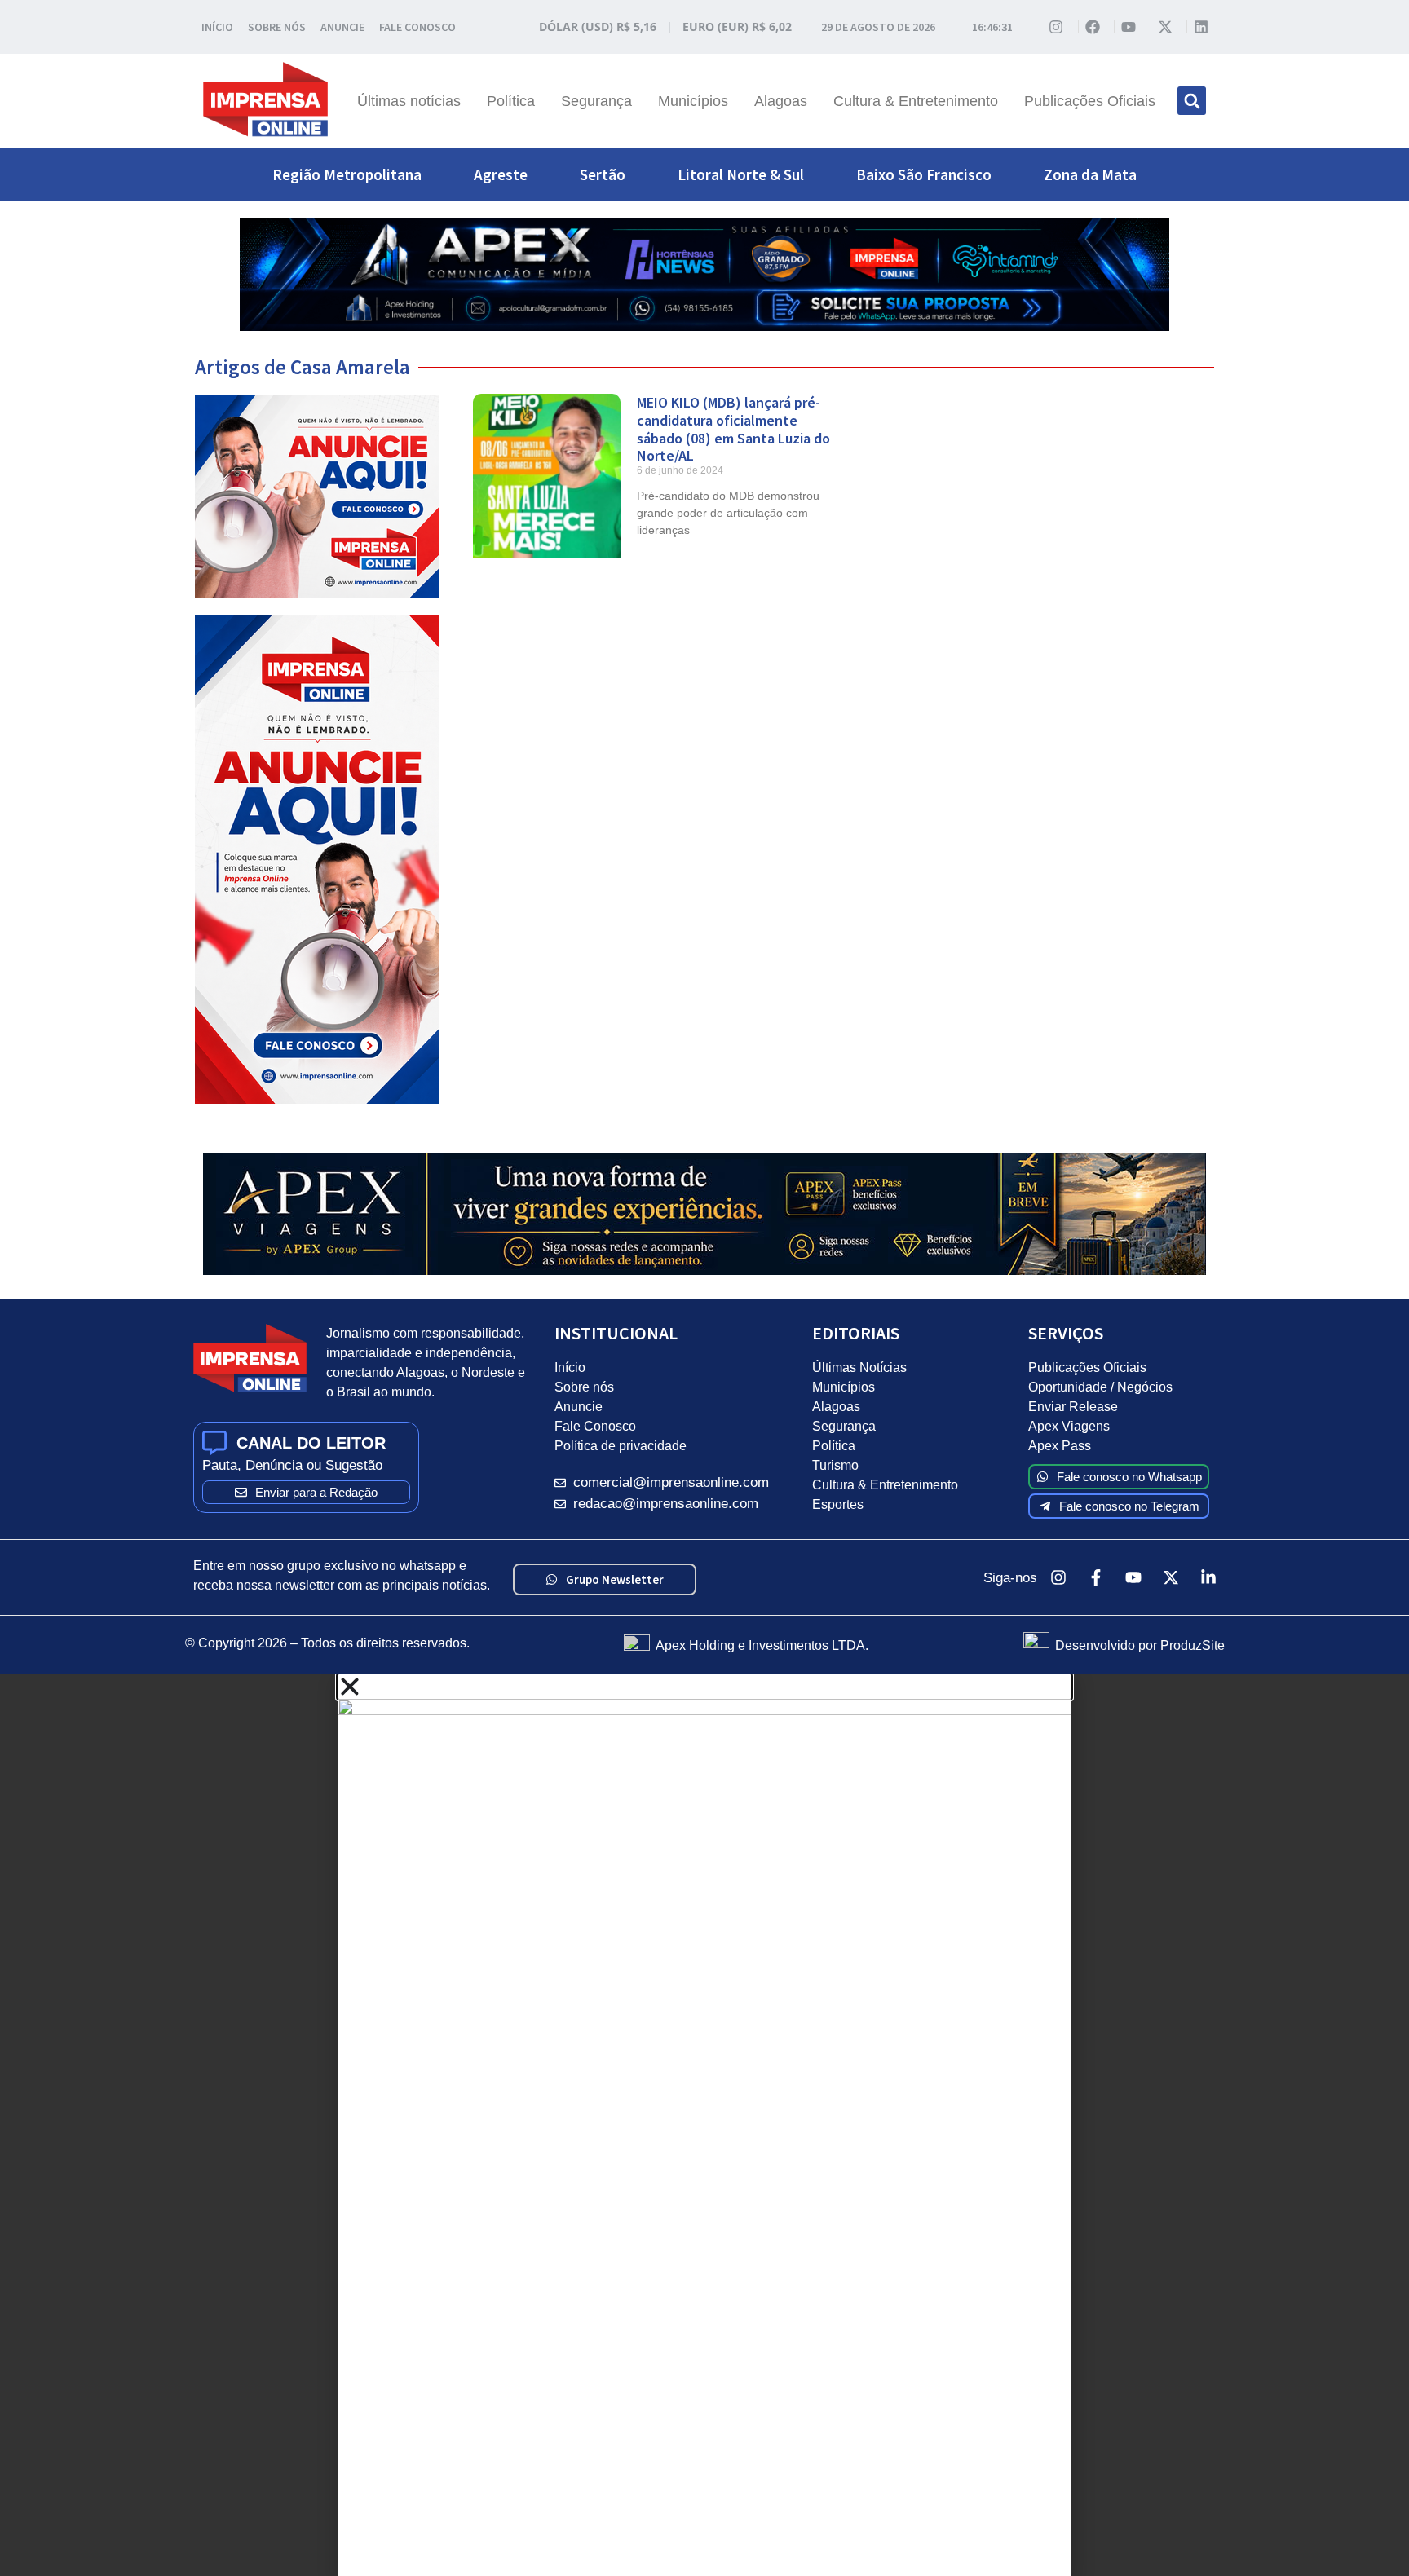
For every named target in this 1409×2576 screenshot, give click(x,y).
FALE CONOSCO (417, 27)
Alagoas (781, 101)
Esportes (838, 1504)
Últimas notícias (409, 101)
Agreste (501, 174)
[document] (704, 2125)
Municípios (693, 101)
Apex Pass (1060, 1446)
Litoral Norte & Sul (741, 174)
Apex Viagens (1069, 1426)
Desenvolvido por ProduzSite (1140, 1645)
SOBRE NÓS (277, 27)
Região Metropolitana (347, 174)
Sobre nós (584, 1387)
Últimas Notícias (859, 1367)
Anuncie (579, 1407)
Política (511, 101)
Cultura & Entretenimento (916, 101)
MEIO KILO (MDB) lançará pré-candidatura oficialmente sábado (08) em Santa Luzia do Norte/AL (733, 429)
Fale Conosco (595, 1426)
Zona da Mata (1090, 174)
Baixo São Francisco (924, 174)
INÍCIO (217, 27)
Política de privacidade (621, 1446)
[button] (1192, 101)
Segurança (596, 101)
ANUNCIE (342, 27)
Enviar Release (1073, 1407)
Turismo (835, 1465)
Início (570, 1367)
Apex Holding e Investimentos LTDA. (762, 1645)
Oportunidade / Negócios (1100, 1387)
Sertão (603, 174)
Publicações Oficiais (1090, 101)
